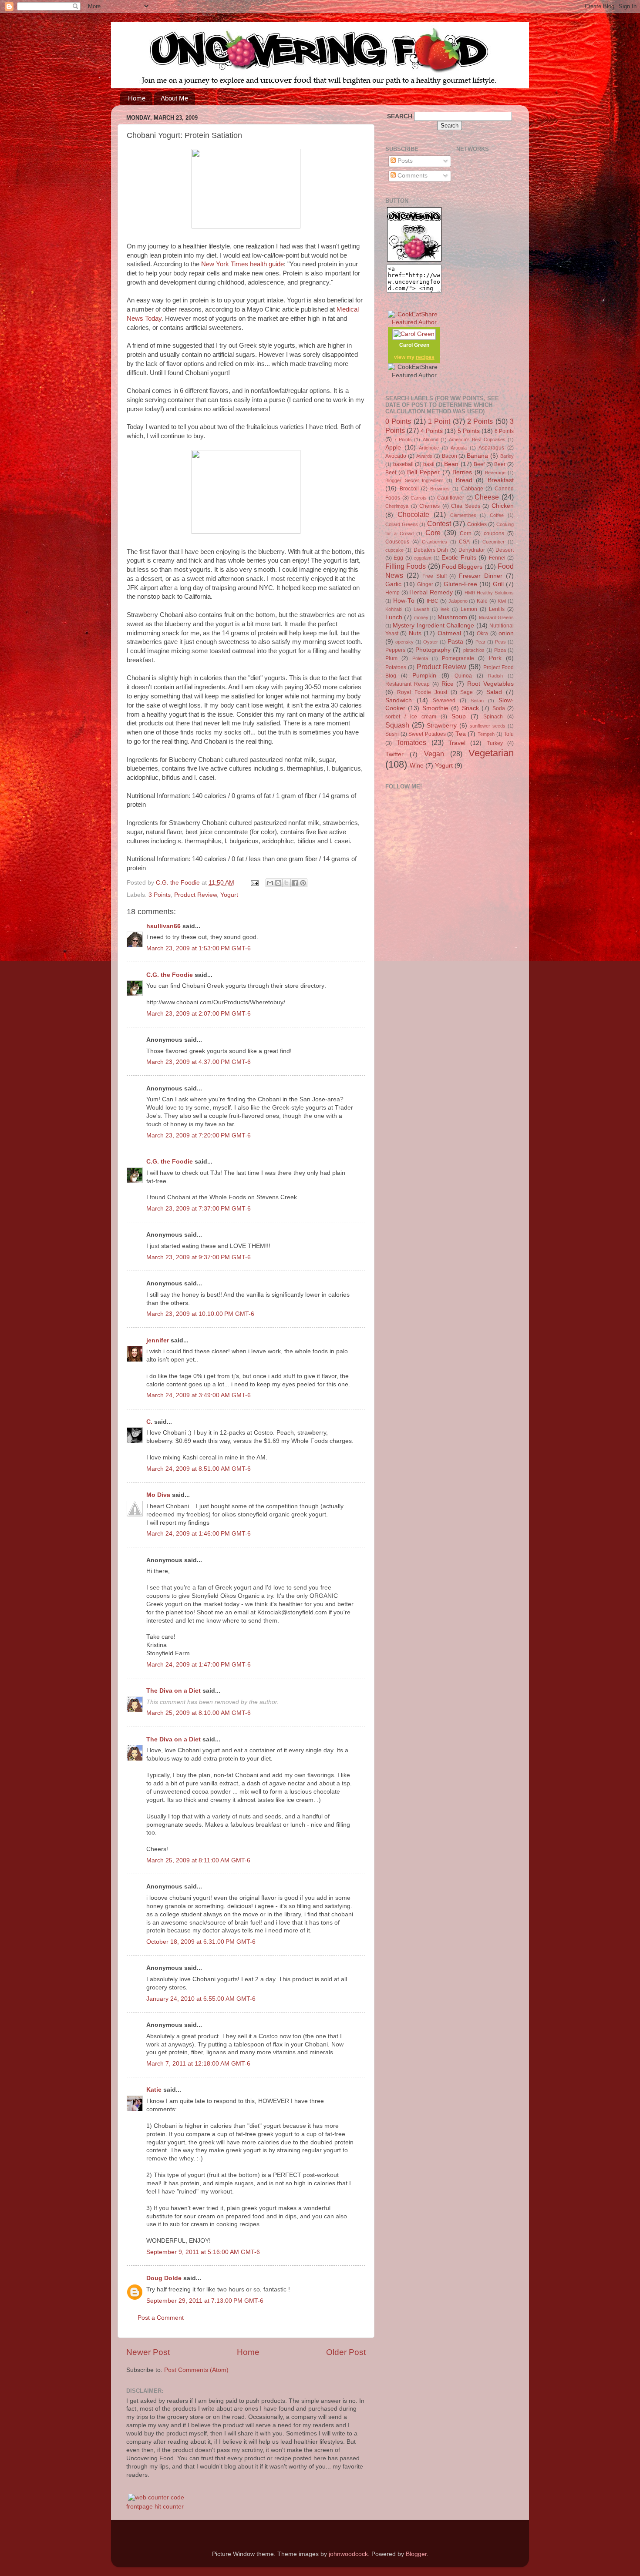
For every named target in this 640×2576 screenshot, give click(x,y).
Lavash (421, 609)
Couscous (397, 542)
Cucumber (493, 542)
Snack (470, 708)
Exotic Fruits (459, 558)
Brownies (440, 489)
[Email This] (270, 883)
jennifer (158, 1340)
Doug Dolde (164, 2278)
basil (429, 464)
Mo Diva (158, 1495)
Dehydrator (472, 550)
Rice (448, 684)
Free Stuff (435, 576)
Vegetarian (491, 753)
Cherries (429, 506)
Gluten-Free (460, 584)
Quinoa (463, 676)
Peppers (395, 650)
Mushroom (452, 617)
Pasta (455, 642)
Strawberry (442, 726)
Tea (461, 734)
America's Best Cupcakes (477, 439)
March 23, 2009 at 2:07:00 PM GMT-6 (199, 1014)
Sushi (392, 734)
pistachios (474, 650)
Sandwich (399, 700)
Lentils (497, 609)
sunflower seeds (488, 726)
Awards (424, 456)
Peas (500, 642)
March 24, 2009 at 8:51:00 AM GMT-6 (199, 1469)
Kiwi (502, 601)
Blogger (416, 2554)
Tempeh (486, 734)
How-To (404, 601)
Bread (464, 480)
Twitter (394, 754)
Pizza (500, 650)
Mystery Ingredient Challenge (433, 626)
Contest (439, 523)
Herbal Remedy (431, 592)
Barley (507, 456)
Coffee (497, 515)
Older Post (346, 2352)
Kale (482, 601)
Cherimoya (397, 506)
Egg (398, 558)
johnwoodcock (348, 2554)
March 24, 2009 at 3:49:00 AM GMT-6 (199, 1395)
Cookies (477, 524)
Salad (494, 692)
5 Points (469, 431)
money (421, 617)
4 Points (432, 431)
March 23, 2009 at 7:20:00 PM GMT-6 (199, 1135)
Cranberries (435, 542)
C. (149, 1422)
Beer (500, 464)
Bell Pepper (423, 472)
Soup (459, 716)
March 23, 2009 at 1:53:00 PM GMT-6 (199, 948)
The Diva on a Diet (173, 1691)
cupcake (394, 550)
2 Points (480, 421)
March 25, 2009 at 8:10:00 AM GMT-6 (199, 1713)
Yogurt (229, 895)
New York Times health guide (243, 264)
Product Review (195, 895)
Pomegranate (458, 658)
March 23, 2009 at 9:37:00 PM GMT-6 (199, 1257)
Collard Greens (402, 524)
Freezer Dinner (481, 576)
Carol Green (414, 345)
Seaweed (444, 701)
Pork (495, 658)
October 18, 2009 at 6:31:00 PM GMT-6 (201, 1942)
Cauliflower (451, 498)
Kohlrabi (394, 609)
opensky (404, 642)
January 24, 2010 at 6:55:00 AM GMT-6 (201, 1999)
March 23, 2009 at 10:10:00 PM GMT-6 (200, 1314)
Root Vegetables (490, 684)
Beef (479, 464)
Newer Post (148, 2352)
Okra (482, 634)
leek (445, 609)
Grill (498, 584)
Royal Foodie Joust (422, 692)
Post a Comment (161, 2318)
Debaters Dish (431, 550)
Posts (404, 161)
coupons (494, 533)
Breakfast (501, 480)
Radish (495, 676)
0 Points (398, 421)
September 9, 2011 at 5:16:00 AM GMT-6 (203, 2252)
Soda (499, 708)
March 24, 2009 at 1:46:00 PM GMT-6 (199, 1534)
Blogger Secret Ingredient (414, 480)
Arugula (459, 448)
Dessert (505, 550)
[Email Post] (254, 883)
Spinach (493, 717)
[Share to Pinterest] (303, 883)
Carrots (419, 498)
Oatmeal (449, 633)
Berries (462, 472)
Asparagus (491, 448)
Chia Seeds (466, 506)
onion (506, 633)
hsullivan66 (163, 926)
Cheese (487, 497)
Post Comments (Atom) (196, 2370)
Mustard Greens (496, 617)
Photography (433, 650)
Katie (154, 2090)
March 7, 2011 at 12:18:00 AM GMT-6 (198, 2064)
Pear (480, 642)
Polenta (420, 658)
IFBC (433, 601)
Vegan (434, 754)
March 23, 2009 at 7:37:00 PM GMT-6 (199, 1209)
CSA (464, 542)
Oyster (431, 642)
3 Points (160, 895)
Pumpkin (424, 676)
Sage (467, 692)
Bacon (450, 456)
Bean (451, 464)
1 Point (439, 421)
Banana (477, 456)
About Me (174, 98)
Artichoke (429, 448)
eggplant (423, 558)
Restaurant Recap (408, 684)
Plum (391, 658)
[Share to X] (286, 883)
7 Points (403, 439)
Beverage (495, 473)
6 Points (504, 431)
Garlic (393, 584)
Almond (431, 439)
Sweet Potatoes (427, 734)
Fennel (497, 558)
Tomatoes (411, 742)
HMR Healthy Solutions (489, 593)
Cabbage (472, 489)
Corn (466, 533)
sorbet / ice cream (411, 717)
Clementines (463, 515)
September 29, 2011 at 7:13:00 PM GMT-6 (205, 2301)
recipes (425, 357)
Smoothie (435, 708)
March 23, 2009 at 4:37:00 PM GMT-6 (199, 1062)
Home (137, 98)
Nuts (415, 633)
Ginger (425, 584)
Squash (397, 725)
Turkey (495, 743)
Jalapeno (458, 601)
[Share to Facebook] (295, 883)
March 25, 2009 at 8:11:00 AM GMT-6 (198, 1860)
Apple (393, 448)
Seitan (477, 701)
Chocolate (413, 514)
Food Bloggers (462, 567)
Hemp (392, 593)
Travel (457, 743)
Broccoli (409, 489)
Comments (412, 176)
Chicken (503, 506)
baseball (403, 464)
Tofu (509, 734)
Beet (391, 473)
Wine (417, 766)
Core (433, 533)
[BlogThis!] (278, 883)
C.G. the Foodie (170, 975)
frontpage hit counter (155, 2507)
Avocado (396, 456)
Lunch (394, 617)
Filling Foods (406, 566)
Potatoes (396, 667)
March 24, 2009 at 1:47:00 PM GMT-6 (199, 1665)
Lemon (469, 609)
